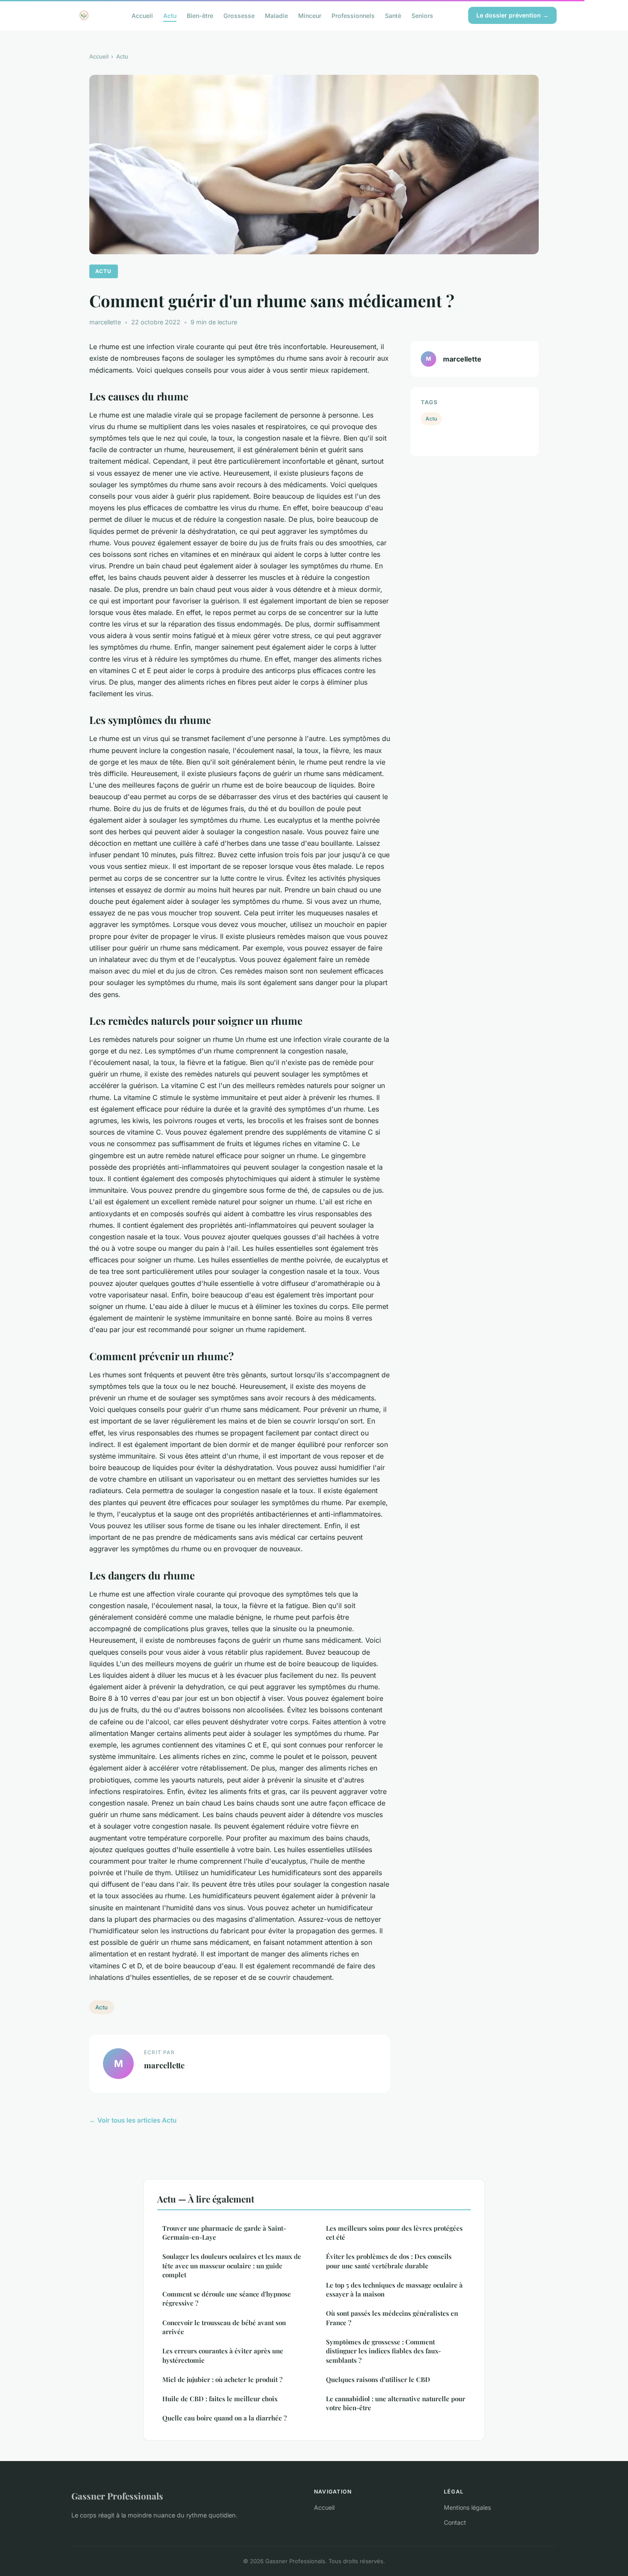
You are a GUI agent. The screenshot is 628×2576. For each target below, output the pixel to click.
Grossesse (239, 15)
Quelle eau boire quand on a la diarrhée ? (224, 2418)
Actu (170, 15)
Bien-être (200, 15)
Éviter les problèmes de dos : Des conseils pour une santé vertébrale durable (389, 2261)
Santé (393, 15)
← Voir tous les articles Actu (133, 2120)
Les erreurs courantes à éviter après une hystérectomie (223, 2355)
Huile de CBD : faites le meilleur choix (220, 2399)
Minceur (310, 15)
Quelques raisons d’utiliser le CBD (378, 2379)
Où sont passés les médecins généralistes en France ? (392, 2318)
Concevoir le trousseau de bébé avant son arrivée (224, 2327)
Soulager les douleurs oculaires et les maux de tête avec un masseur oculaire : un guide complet (232, 2266)
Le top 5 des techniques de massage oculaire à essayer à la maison (394, 2289)
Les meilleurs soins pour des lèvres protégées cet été (394, 2233)
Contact (455, 2522)
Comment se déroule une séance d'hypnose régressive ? (227, 2298)
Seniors (422, 15)
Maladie (276, 15)
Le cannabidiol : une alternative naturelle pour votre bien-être (396, 2403)
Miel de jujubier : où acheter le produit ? (222, 2379)
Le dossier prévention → (512, 15)
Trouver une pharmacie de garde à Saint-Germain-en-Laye (224, 2233)
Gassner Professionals (117, 2496)
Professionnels (353, 15)
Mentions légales (467, 2507)
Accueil (142, 15)
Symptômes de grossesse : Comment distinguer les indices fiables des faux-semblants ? (383, 2351)
